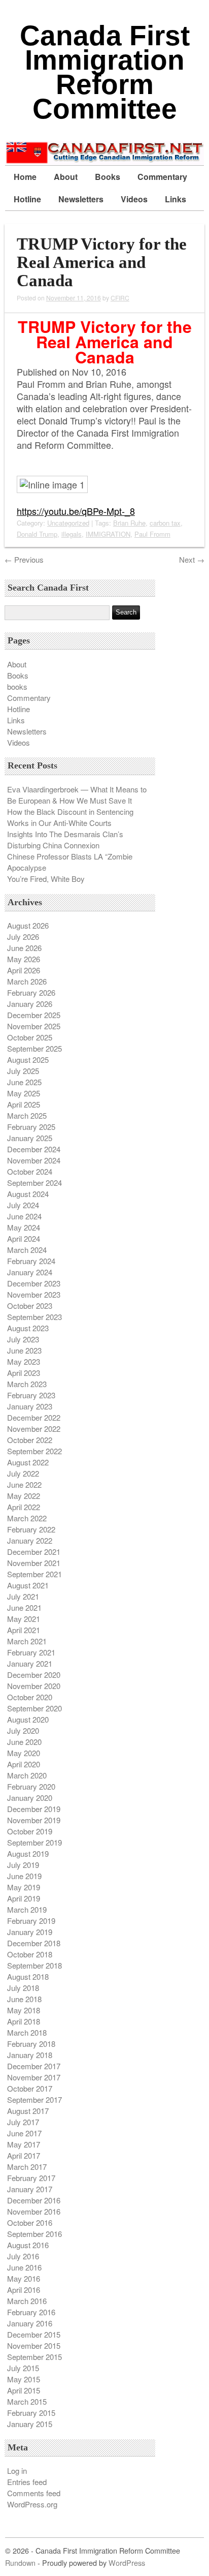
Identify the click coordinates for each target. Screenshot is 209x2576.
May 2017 (24, 2144)
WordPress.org (32, 2504)
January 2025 (30, 1138)
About (66, 177)
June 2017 (24, 2133)
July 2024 (23, 1205)
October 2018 (30, 1954)
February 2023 (31, 1395)
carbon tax (165, 523)
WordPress (127, 2563)
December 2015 (34, 2334)
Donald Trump (37, 534)
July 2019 (23, 1865)
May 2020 (24, 1753)
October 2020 (30, 1697)
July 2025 (23, 1071)
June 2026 (24, 948)
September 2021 (34, 1574)
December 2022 (34, 1417)
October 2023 (30, 1306)
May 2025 (24, 1093)
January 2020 (30, 1798)
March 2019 (27, 1909)
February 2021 (31, 1652)
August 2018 (28, 1976)
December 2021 (34, 1552)
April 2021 (24, 1630)
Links (176, 199)
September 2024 (34, 1183)
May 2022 (24, 1496)
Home (25, 177)
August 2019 (28, 1853)
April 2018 (24, 2021)
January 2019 (30, 1932)
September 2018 (34, 1965)
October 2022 (30, 1440)
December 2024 (34, 1149)
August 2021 (28, 1585)
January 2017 (30, 2189)
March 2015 (27, 2401)
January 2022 (30, 1540)
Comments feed (34, 2493)
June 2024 (24, 1216)
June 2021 (24, 1607)
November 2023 (34, 1294)
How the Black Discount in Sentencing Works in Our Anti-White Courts (70, 817)
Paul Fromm (152, 534)
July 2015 (23, 2368)
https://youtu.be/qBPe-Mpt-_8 (76, 511)
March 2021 (27, 1641)
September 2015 (34, 2357)
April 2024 (24, 1238)
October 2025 (30, 1037)
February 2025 (31, 1127)
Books (108, 177)
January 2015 (30, 2424)
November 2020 (34, 1686)
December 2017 (34, 2066)
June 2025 (24, 1082)
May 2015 (24, 2379)
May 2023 (24, 1361)
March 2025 (27, 1115)
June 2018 (24, 1999)
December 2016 (34, 2200)
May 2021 (24, 1619)
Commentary (162, 177)
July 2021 (23, 1596)
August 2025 (28, 1060)
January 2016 (30, 2323)
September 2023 (34, 1317)
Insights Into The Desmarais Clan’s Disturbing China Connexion (65, 839)
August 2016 (28, 2245)
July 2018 (23, 1988)
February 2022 (31, 1529)
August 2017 (28, 2111)
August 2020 (28, 1719)
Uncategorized (68, 523)
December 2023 (34, 1283)
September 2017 (34, 2099)
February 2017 (31, 2178)
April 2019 (24, 1898)
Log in (17, 2471)
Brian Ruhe (129, 523)
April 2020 (24, 1764)
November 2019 (34, 1820)
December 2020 (34, 1675)
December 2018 (34, 1943)
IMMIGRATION (108, 534)
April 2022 (24, 1507)
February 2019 (31, 1921)
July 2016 (23, 2256)
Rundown (20, 2563)
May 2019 (24, 1887)
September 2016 (34, 2234)
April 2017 (24, 2155)
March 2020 (27, 1775)
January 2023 (30, 1406)
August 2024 (28, 1194)
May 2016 (24, 2278)
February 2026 (31, 992)
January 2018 (30, 2055)
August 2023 (28, 1328)
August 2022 (28, 1462)
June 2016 (24, 2267)
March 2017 (27, 2167)
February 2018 (31, 2044)
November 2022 (34, 1429)
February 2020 (31, 1786)
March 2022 (27, 1518)
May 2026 (24, 959)
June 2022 (24, 1484)
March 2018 (27, 2032)
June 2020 (24, 1742)
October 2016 (30, 2222)
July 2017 (23, 2122)
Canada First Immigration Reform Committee (105, 72)
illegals (72, 534)
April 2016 (24, 2290)
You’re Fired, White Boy (46, 879)
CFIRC (120, 298)
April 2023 (24, 1373)
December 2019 (34, 1809)
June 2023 (24, 1350)
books (17, 686)
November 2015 (34, 2345)
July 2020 (23, 1730)
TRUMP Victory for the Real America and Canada (102, 262)
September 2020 (34, 1708)
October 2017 (30, 2088)
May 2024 (24, 1227)
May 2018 (24, 2010)
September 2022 (34, 1451)
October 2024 (30, 1171)
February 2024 (31, 1261)
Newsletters (81, 199)
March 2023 (27, 1384)
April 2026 (24, 970)
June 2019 (24, 1876)
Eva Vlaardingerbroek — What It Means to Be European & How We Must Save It (77, 795)
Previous (24, 559)
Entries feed (27, 2482)
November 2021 (34, 1563)
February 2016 (31, 2312)
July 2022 (23, 1473)
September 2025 (34, 1048)
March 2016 (27, 2301)
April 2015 (24, 2390)
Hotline (27, 199)
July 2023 (23, 1339)
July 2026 (23, 937)
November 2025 (34, 1026)
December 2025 (34, 1015)
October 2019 (30, 1831)
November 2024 (34, 1160)
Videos (134, 199)
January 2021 (30, 1663)
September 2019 (34, 1842)
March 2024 (27, 1250)
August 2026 (28, 925)
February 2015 (31, 2413)
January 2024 (30, 1272)
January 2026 (30, 1004)
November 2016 (34, 2211)
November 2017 (34, 2077)
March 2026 (27, 981)
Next (192, 559)
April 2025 (24, 1104)
